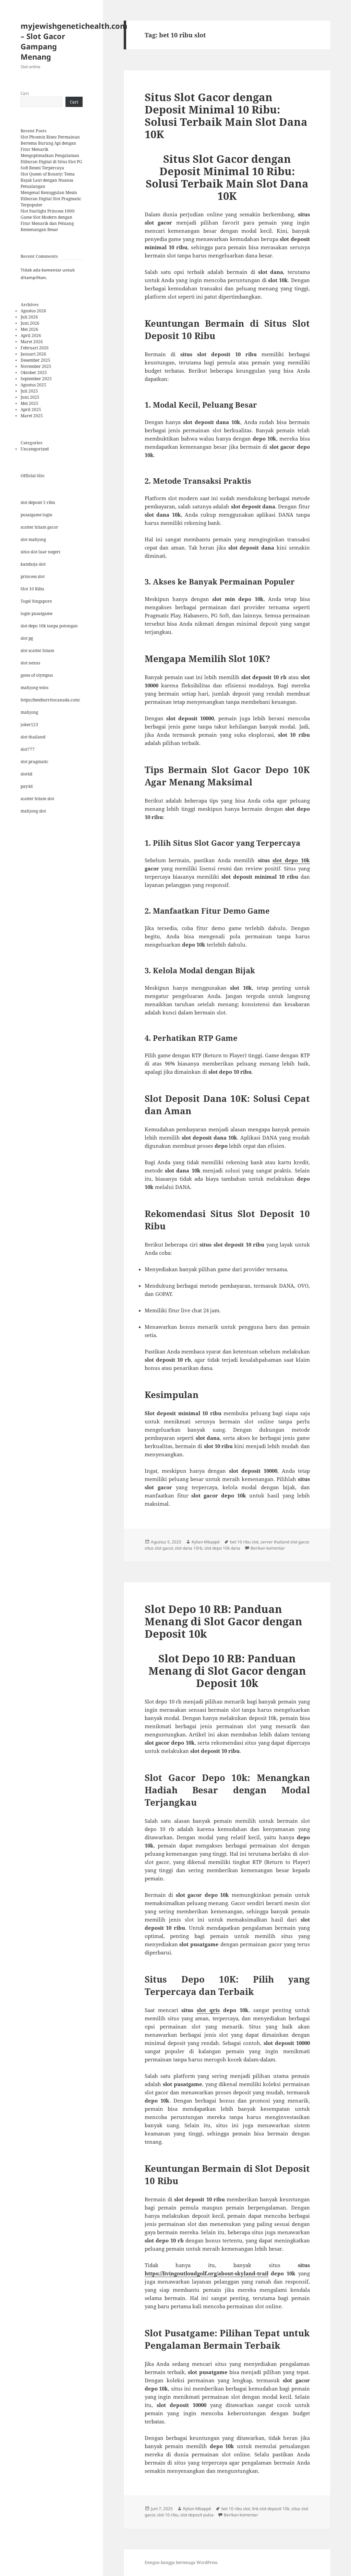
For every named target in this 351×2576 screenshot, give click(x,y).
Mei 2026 (29, 329)
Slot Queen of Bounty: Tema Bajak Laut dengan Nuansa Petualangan (48, 180)
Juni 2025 (30, 397)
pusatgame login (37, 515)
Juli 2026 (29, 317)
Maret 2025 (32, 416)
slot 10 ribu (168, 2515)
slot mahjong (33, 539)
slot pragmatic (34, 762)
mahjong (29, 712)
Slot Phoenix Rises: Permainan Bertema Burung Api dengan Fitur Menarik (50, 143)
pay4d (27, 786)
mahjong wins (34, 688)
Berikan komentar (268, 1548)
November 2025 (36, 366)
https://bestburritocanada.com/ (50, 700)
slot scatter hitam (37, 651)
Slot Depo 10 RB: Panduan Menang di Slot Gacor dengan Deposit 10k (223, 1621)
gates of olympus (37, 675)
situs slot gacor (159, 1548)
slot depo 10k (291, 860)
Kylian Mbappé (206, 1542)
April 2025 (31, 410)
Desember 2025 (35, 360)
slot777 (28, 749)
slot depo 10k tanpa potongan (49, 626)
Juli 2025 (29, 391)
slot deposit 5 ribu (38, 502)
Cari (25, 93)
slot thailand (33, 737)
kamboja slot (33, 564)
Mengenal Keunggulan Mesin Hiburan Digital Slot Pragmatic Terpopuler (51, 199)
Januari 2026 (33, 354)
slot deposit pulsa (197, 2515)
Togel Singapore (36, 601)
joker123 (29, 725)
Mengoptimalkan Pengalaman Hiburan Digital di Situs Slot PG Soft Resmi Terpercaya (51, 162)
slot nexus (30, 663)
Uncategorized (35, 449)
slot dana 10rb (189, 1548)
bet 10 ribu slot (244, 1542)
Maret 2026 (32, 342)
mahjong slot (33, 811)
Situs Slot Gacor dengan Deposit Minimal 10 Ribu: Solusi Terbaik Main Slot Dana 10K (226, 116)
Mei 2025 (29, 403)
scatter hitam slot (37, 799)
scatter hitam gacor (39, 527)
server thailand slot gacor (285, 1542)
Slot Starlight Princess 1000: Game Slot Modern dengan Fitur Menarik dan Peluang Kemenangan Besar (48, 220)
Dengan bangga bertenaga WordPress (181, 2562)
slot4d (26, 774)
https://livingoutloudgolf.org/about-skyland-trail (207, 2273)
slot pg (27, 638)
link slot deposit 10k (271, 2509)
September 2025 (36, 379)
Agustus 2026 (33, 311)
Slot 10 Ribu (32, 589)
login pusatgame (37, 613)
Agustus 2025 (33, 385)
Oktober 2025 (34, 372)
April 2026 (31, 335)
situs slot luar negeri (40, 552)
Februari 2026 (35, 348)
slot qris (208, 2010)
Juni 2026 (30, 323)
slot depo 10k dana (222, 1548)
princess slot (33, 576)
